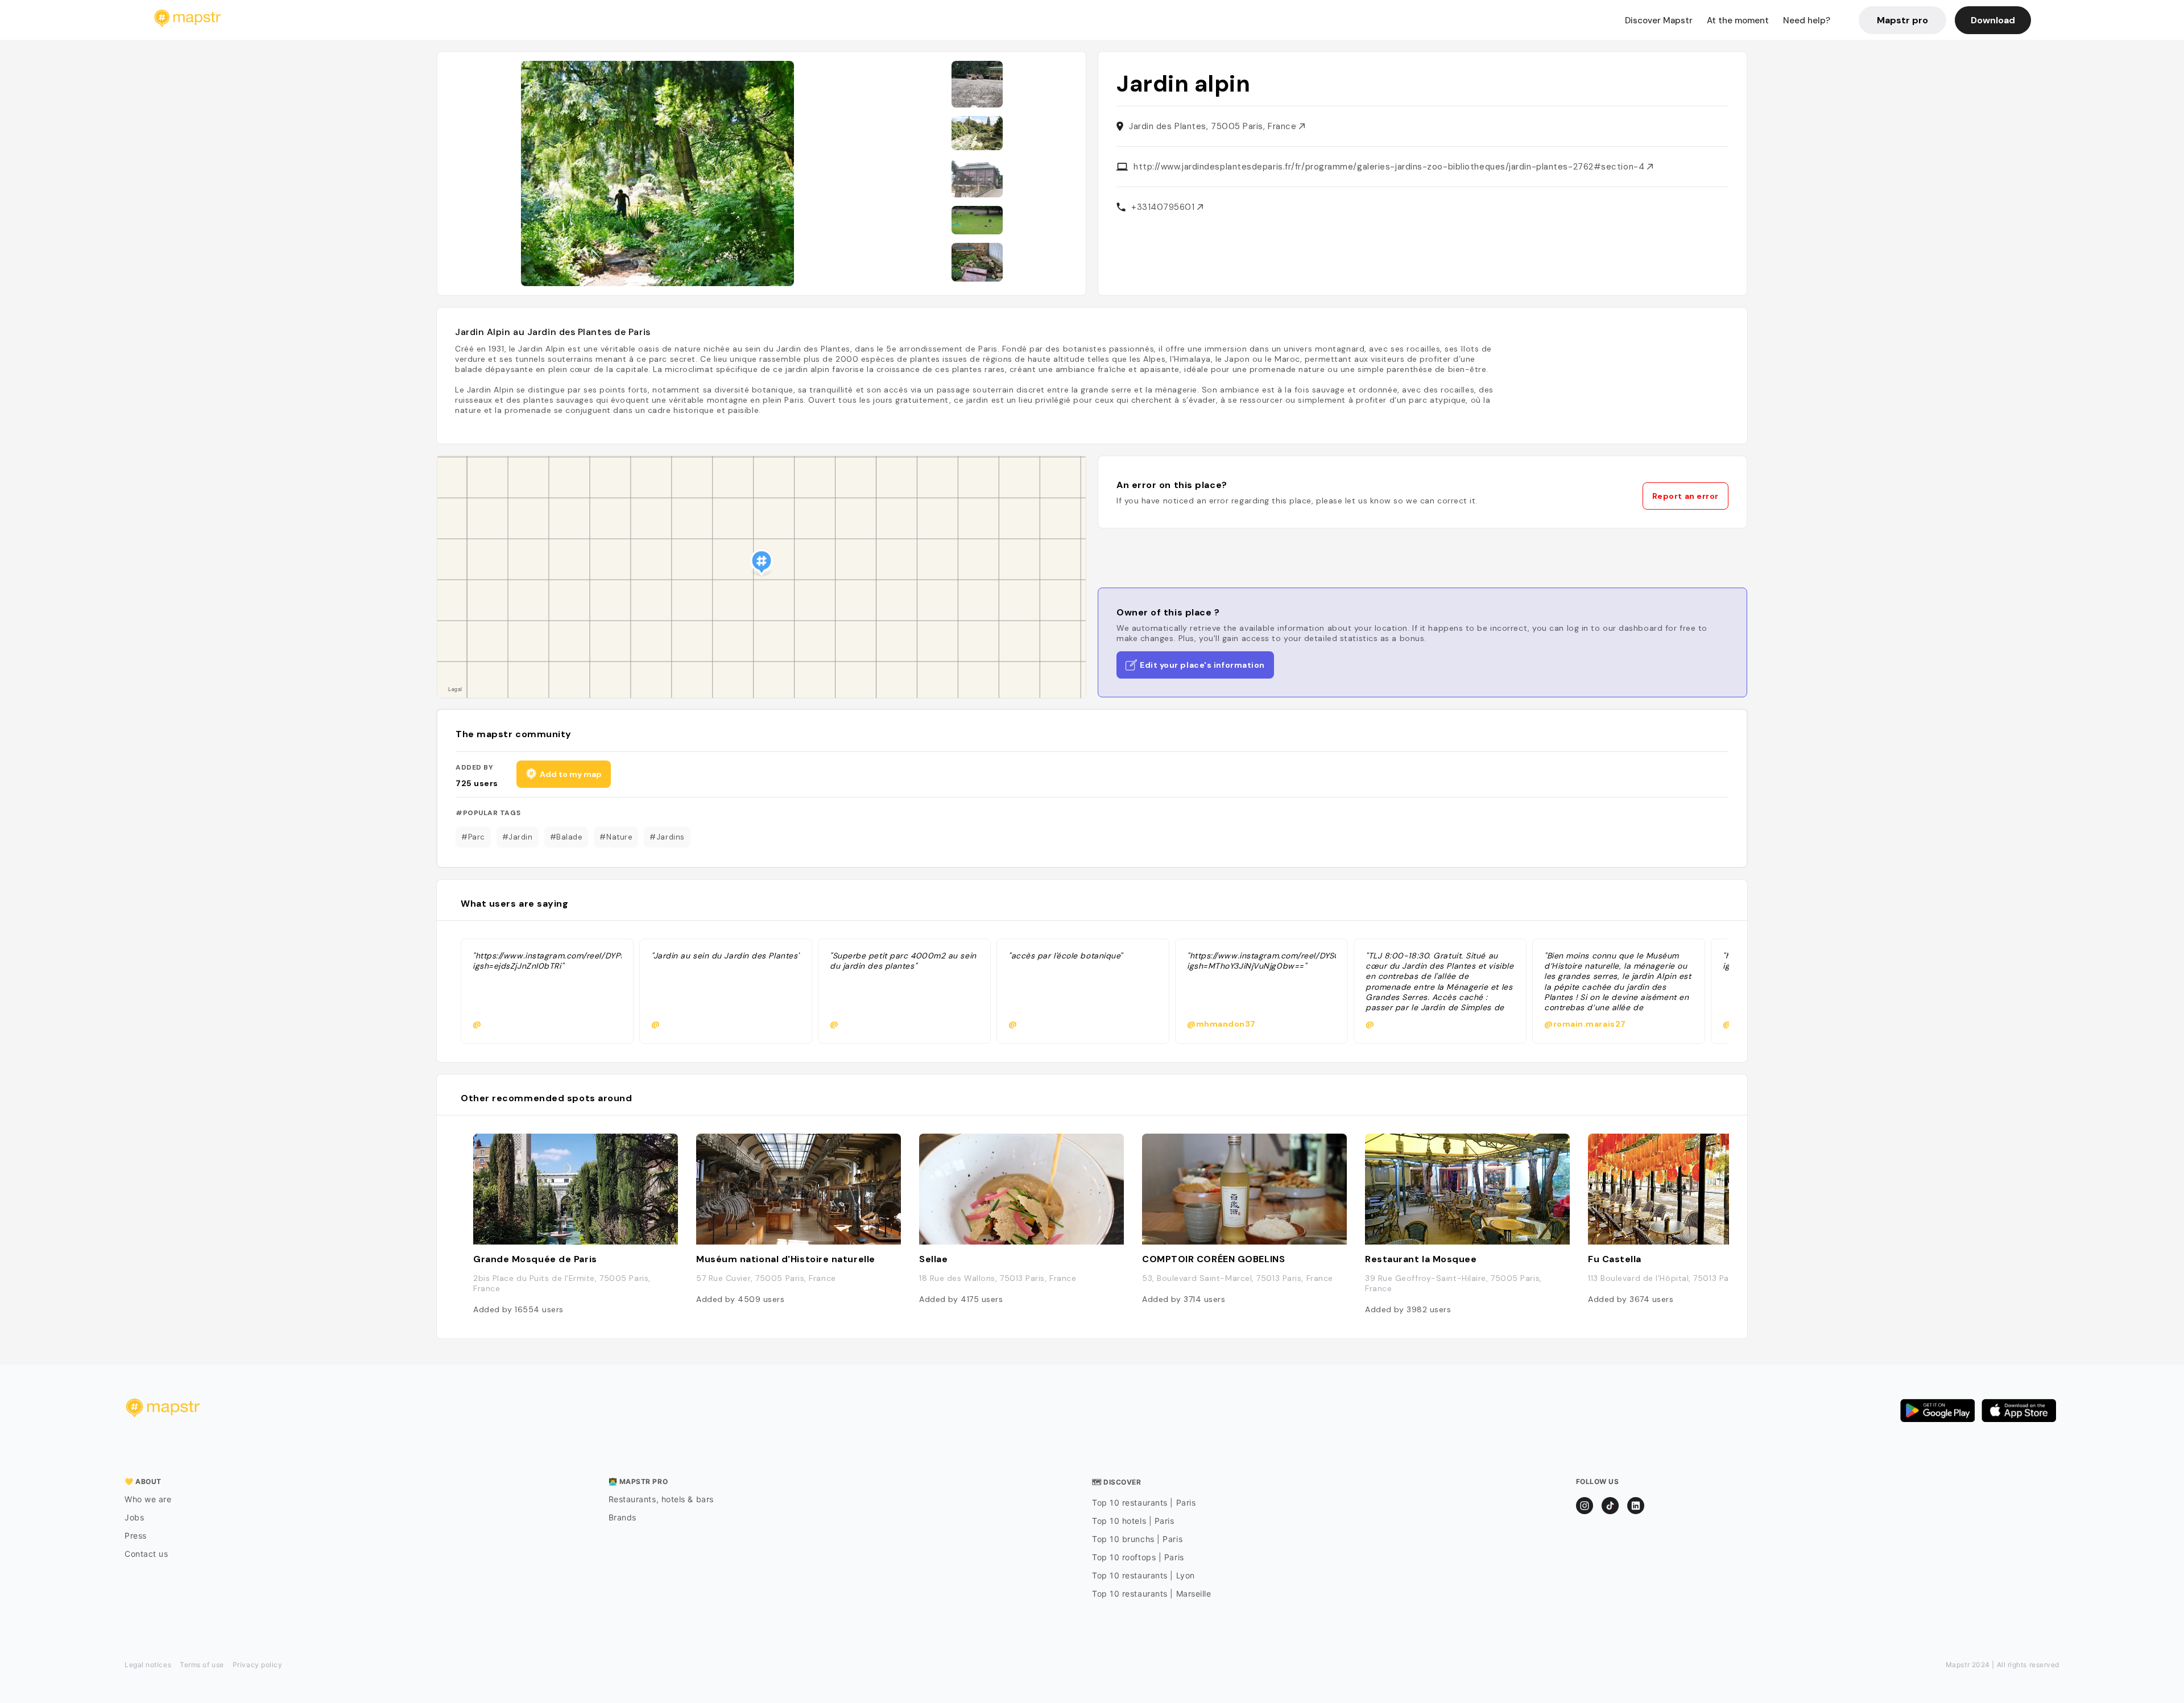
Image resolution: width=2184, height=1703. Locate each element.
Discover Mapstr (1659, 20)
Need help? (1807, 20)
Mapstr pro (1902, 20)
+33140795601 (1164, 207)
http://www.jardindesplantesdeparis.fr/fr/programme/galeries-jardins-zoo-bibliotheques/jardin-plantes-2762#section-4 (1390, 167)
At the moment (1738, 20)
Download (1993, 20)
